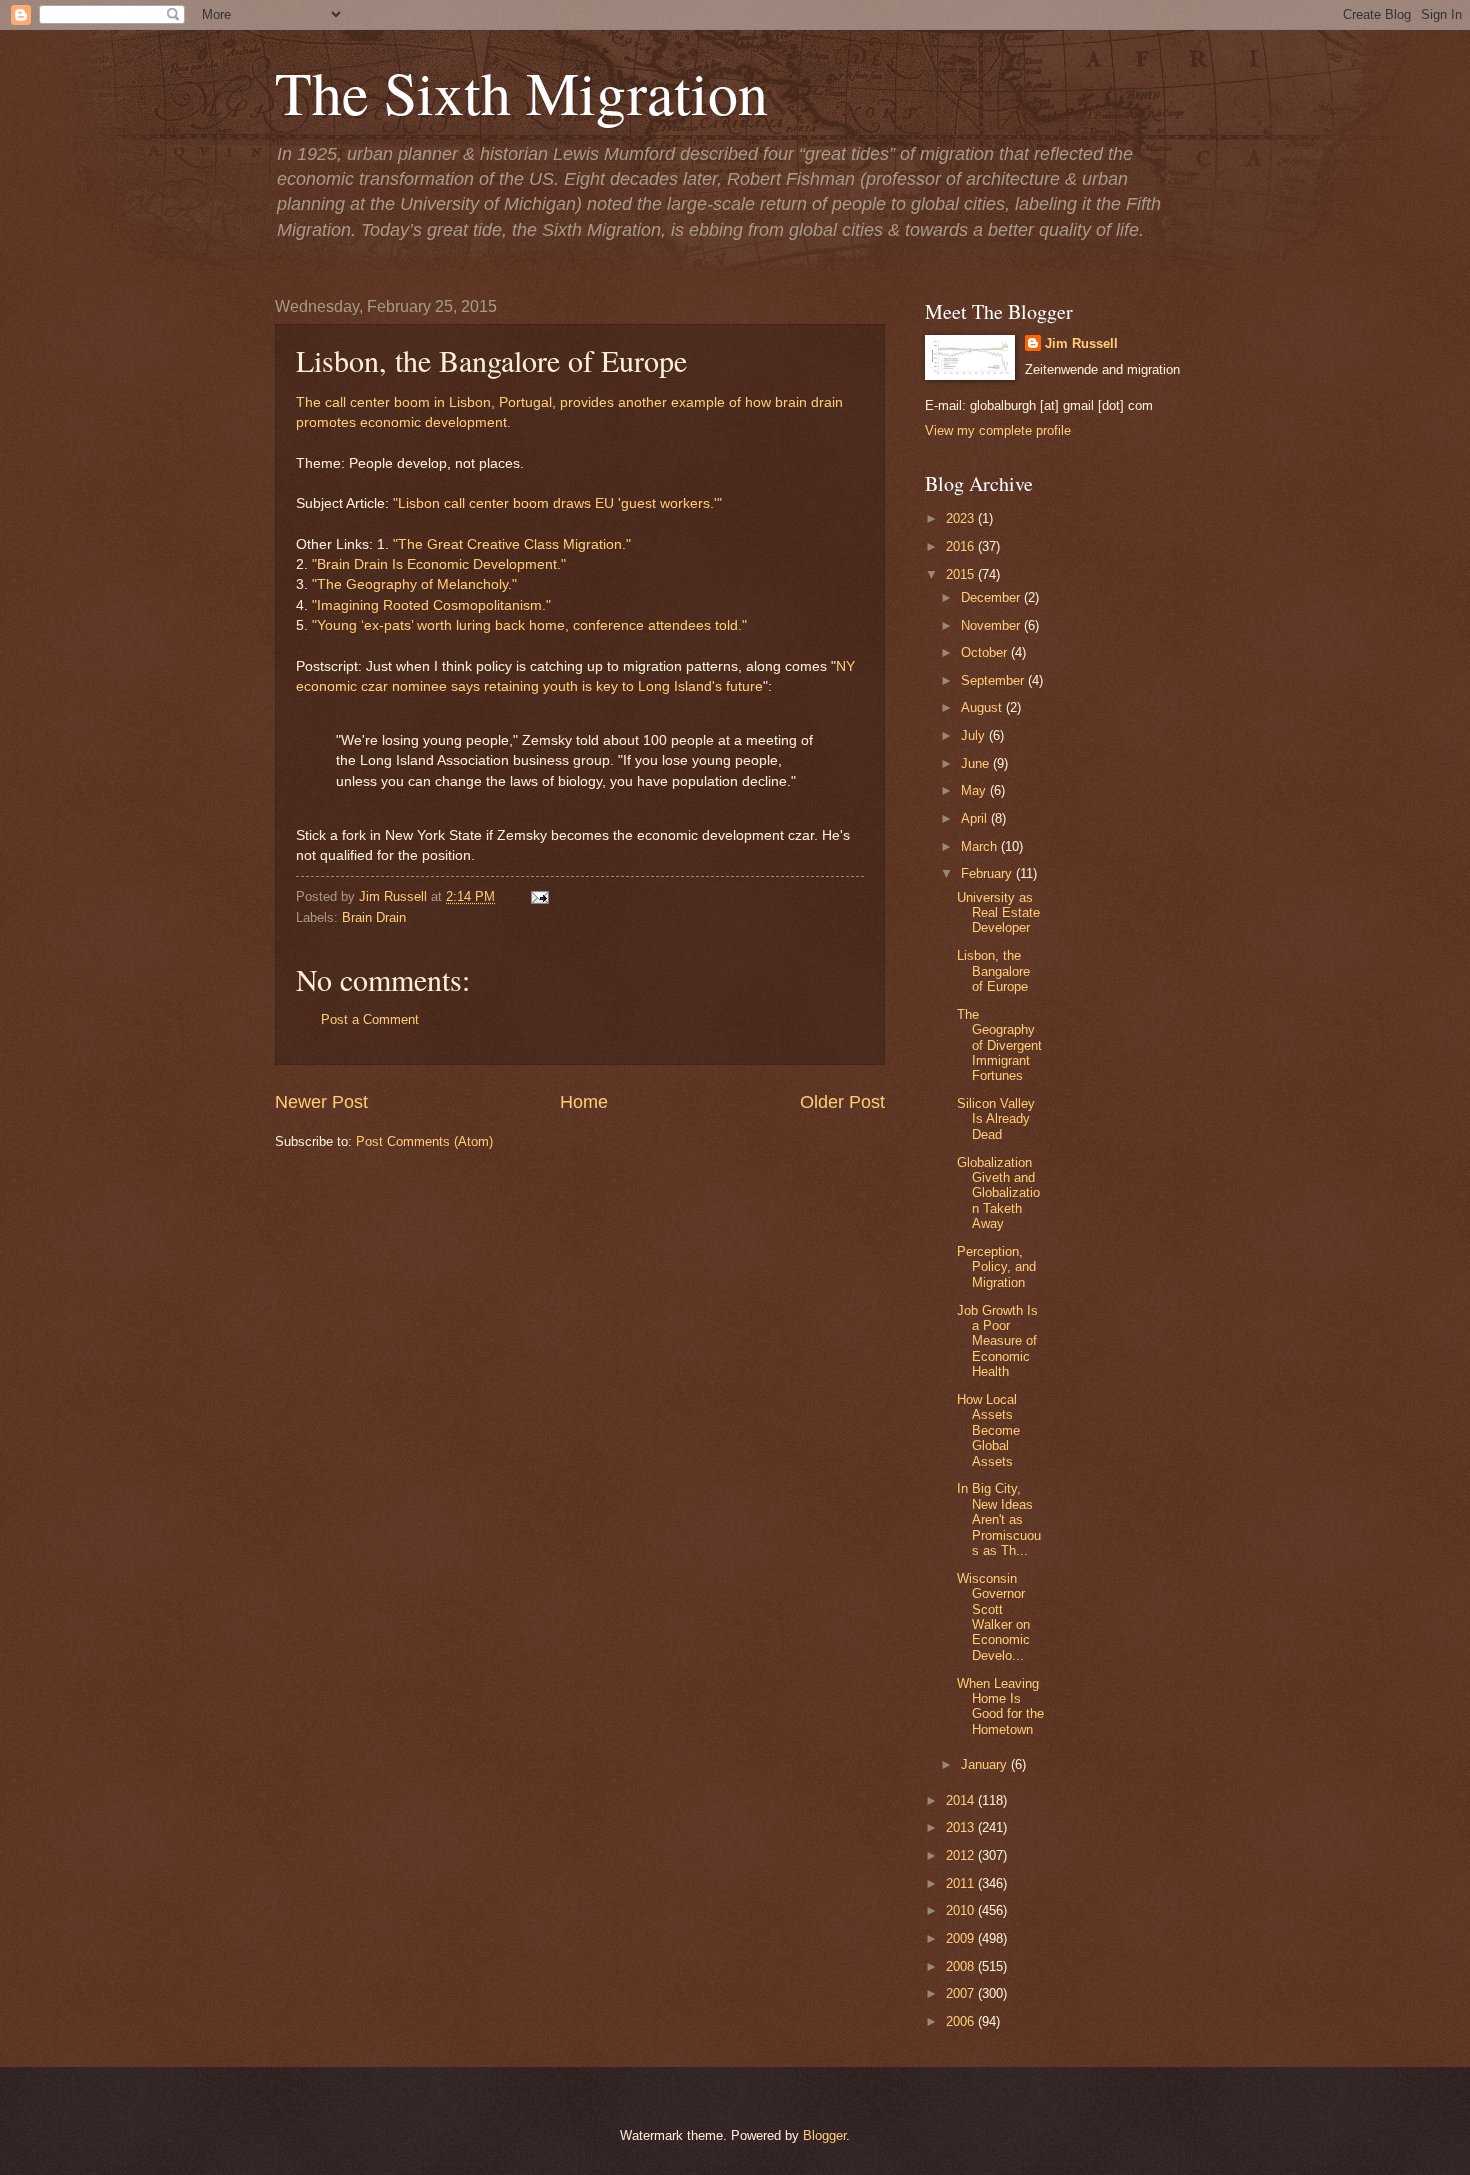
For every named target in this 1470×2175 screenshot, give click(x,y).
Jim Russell (1081, 343)
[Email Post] (537, 896)
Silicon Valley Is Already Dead (996, 1119)
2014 (962, 1800)
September (994, 680)
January (986, 1764)
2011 (962, 1883)
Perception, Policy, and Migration (996, 1267)
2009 (962, 1938)
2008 (962, 1966)
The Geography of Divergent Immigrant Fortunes (999, 1045)
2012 (962, 1855)
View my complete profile (998, 430)
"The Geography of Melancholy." (414, 584)
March (981, 846)
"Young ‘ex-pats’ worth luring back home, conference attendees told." (529, 625)
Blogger (824, 2135)
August (983, 707)
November (992, 625)
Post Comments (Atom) (424, 1141)
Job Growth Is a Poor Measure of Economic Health (997, 1341)
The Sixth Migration (521, 92)
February (988, 873)
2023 (962, 518)
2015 (962, 574)
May (975, 790)
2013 (962, 1827)
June (977, 763)
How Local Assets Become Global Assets (988, 1430)
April (976, 818)
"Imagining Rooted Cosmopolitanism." (431, 605)
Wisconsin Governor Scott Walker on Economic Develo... (993, 1617)
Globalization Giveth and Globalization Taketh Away (998, 1193)
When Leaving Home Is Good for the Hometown (1000, 1706)
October (986, 652)
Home (584, 1102)
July (975, 735)
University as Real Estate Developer (998, 913)
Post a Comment (370, 1019)
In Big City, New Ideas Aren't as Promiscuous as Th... (999, 1519)
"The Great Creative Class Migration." (512, 544)
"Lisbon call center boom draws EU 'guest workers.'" (557, 503)
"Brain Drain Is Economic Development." (439, 564)
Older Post (842, 1102)
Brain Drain (374, 917)
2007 (962, 1993)
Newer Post (321, 1102)
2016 (962, 546)
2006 (962, 2021)
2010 (962, 1910)
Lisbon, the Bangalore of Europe (993, 971)
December (992, 597)
